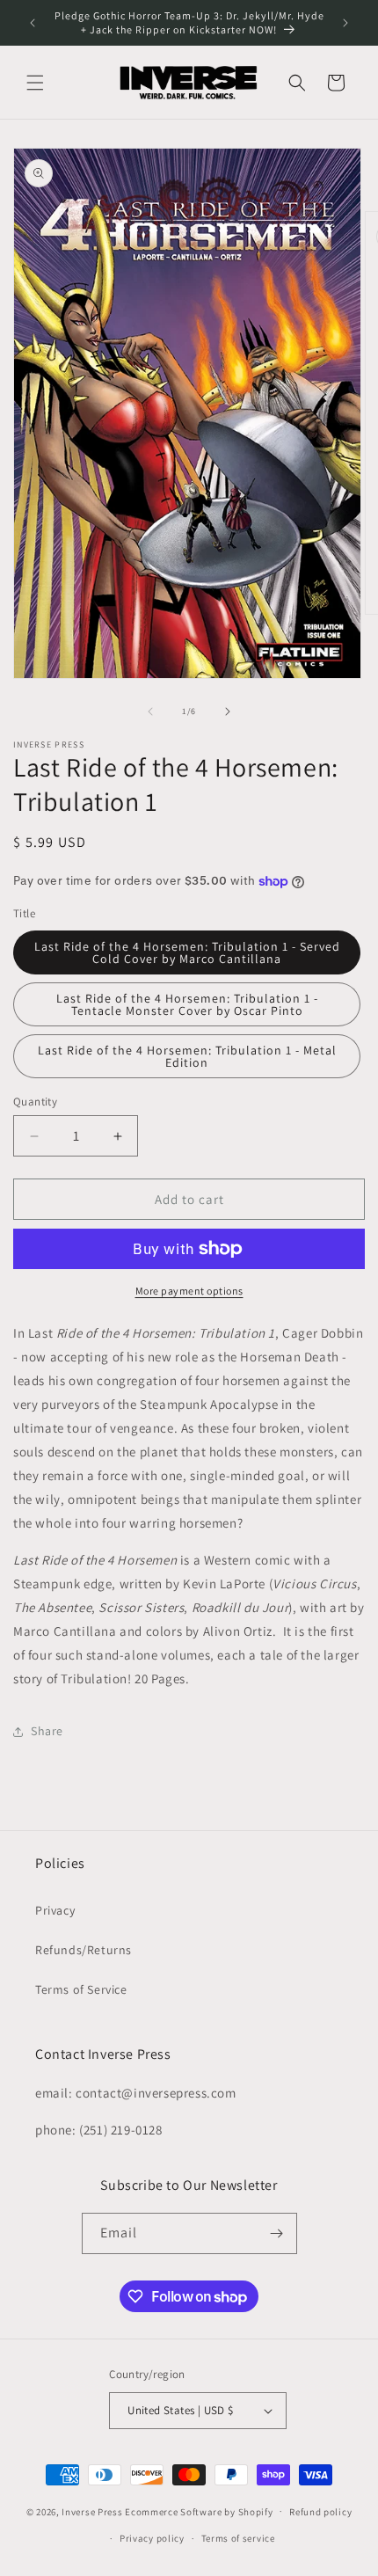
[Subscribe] (277, 2233)
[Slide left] (150, 712)
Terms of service (238, 2538)
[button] (35, 83)
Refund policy (320, 2512)
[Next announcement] (345, 23)
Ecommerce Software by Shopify (199, 2511)
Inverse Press (92, 2511)
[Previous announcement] (33, 23)
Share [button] (47, 1731)
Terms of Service (81, 1989)
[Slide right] (228, 712)
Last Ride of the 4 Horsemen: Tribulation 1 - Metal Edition (187, 1056)
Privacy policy (152, 2538)
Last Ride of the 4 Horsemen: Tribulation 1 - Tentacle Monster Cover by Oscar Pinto (187, 1004)
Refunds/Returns (84, 1950)
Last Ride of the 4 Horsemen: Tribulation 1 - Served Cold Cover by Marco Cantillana (187, 952)
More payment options (189, 1291)
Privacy (55, 1910)
